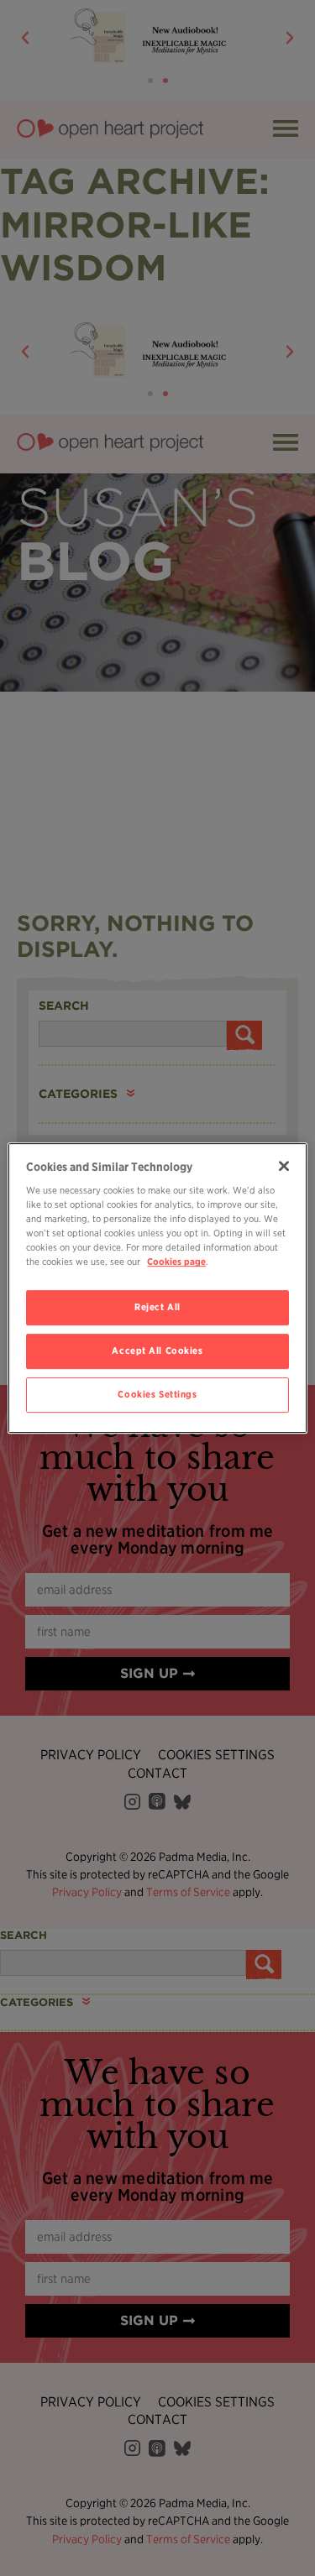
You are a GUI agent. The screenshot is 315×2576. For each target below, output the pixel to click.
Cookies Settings (157, 1394)
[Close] (284, 1166)
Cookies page (176, 1262)
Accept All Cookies (157, 1351)
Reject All (157, 1308)
